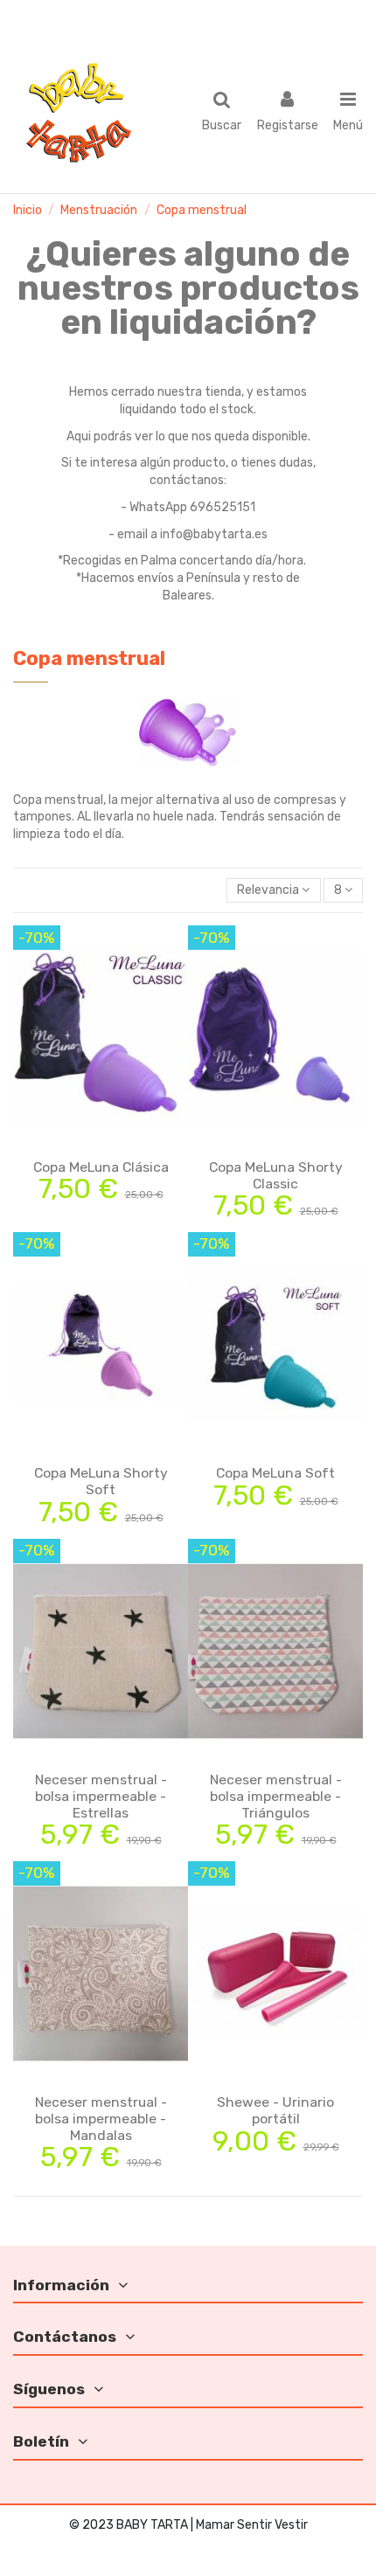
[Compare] (101, 1146)
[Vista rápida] (125, 1146)
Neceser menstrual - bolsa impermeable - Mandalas (101, 2119)
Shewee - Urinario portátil (275, 2110)
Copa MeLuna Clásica (101, 1167)
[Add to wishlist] (76, 1146)
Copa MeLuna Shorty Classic (276, 1175)
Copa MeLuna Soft (275, 1473)
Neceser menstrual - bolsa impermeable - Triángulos (276, 1796)
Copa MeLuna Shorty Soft (101, 1481)
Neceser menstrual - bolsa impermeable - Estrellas (101, 1796)
